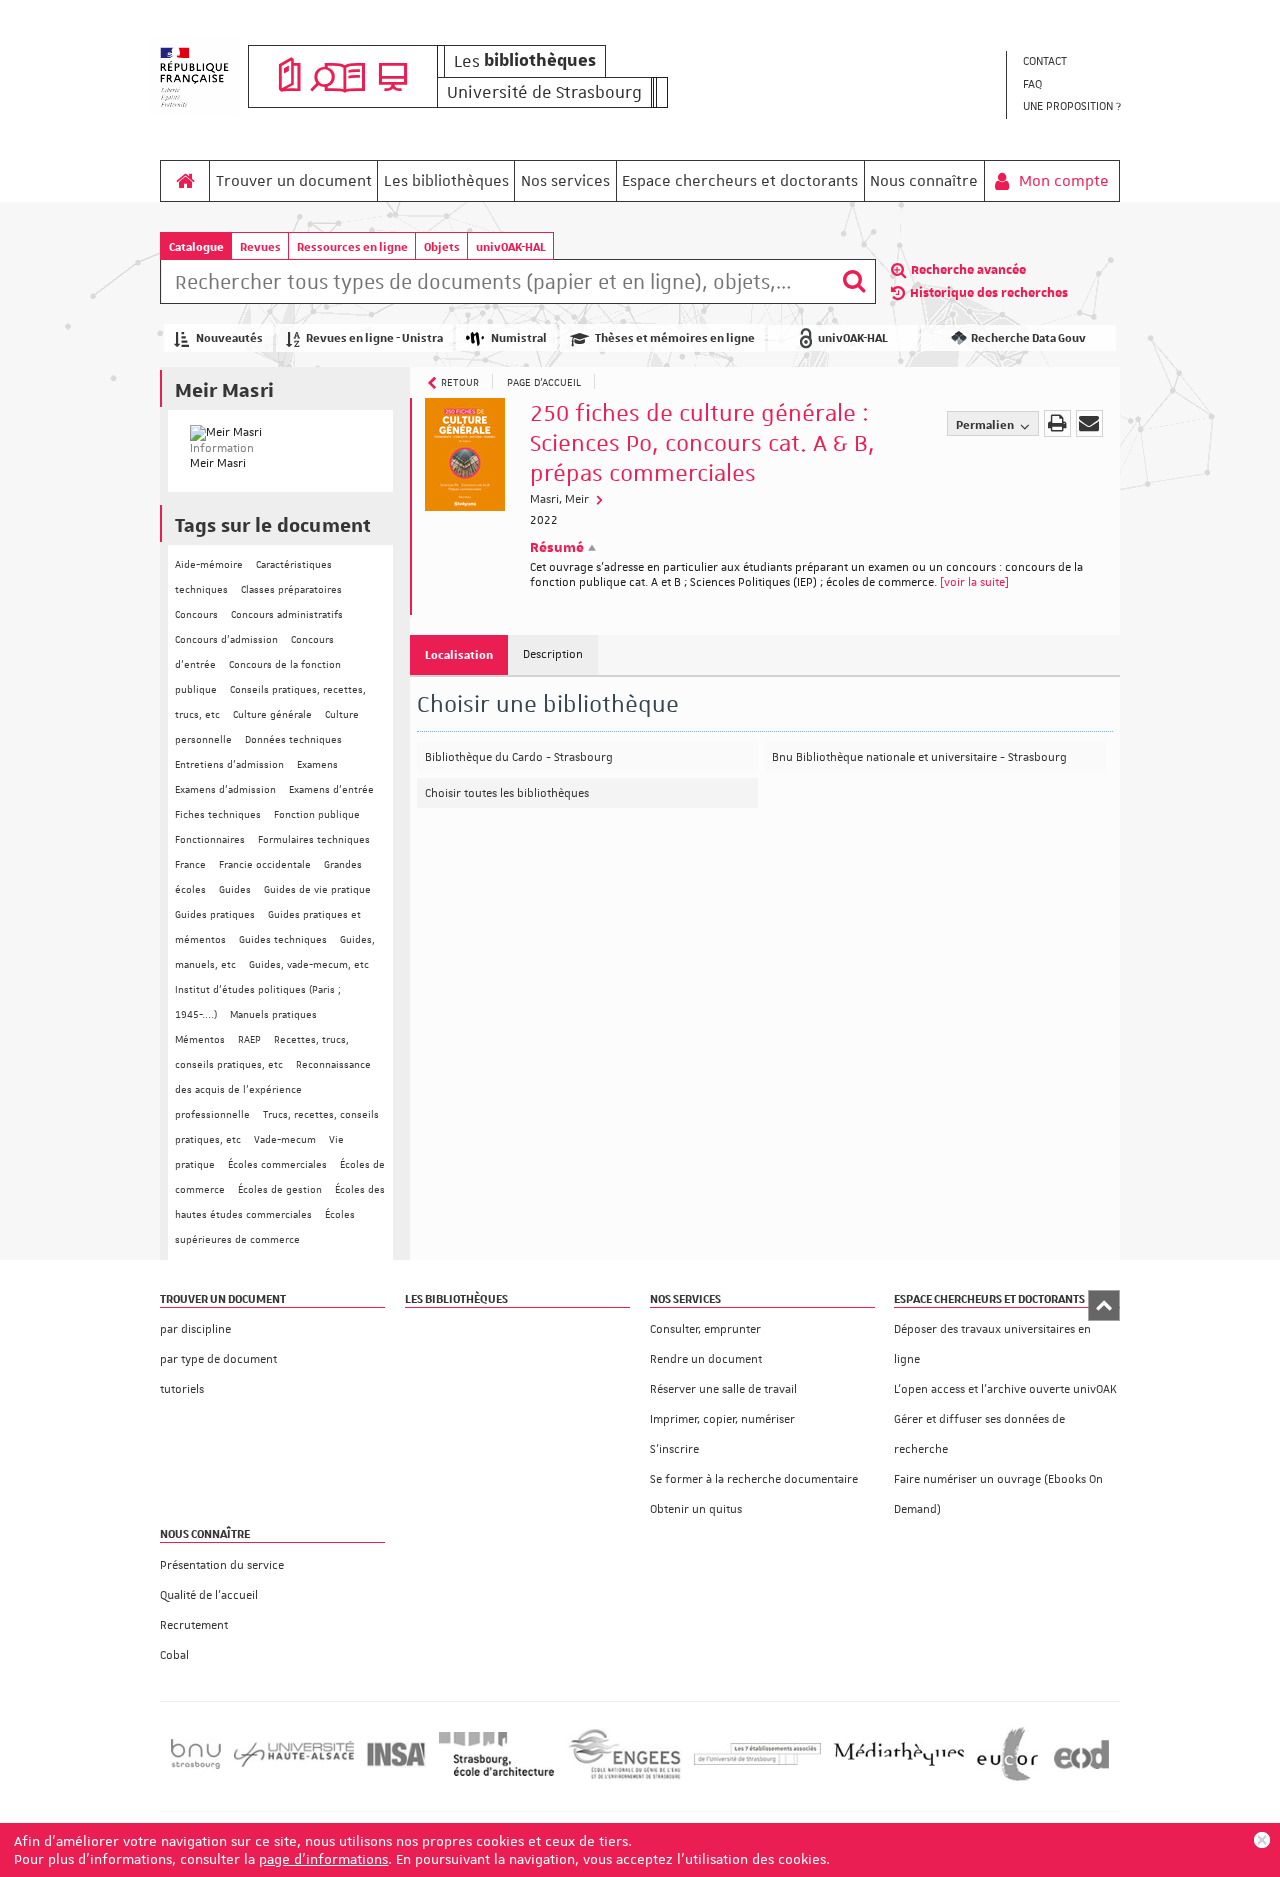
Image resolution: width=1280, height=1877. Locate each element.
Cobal (174, 1655)
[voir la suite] (974, 582)
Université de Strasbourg (544, 92)
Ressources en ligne (352, 246)
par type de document (218, 1359)
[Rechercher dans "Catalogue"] (496, 285)
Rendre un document (706, 1359)
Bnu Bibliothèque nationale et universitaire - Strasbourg (919, 757)
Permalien (986, 424)
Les (525, 61)
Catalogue (196, 246)
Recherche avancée (968, 270)
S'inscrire (674, 1449)
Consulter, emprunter (705, 1329)
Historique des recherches (989, 293)
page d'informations (323, 1859)
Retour (460, 381)
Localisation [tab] (459, 654)
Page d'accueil (544, 381)
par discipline (195, 1329)
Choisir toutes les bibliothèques (507, 793)
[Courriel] (1089, 423)
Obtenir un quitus (696, 1509)
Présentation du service (222, 1565)
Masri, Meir (561, 499)
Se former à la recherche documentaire (754, 1479)
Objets (442, 246)
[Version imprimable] (1057, 423)
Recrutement (194, 1625)
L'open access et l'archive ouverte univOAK (1005, 1389)
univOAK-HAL (511, 246)
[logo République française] (194, 77)
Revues (260, 246)
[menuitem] (1071, 62)
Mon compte (1062, 181)
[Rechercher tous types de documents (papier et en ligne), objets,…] (854, 281)
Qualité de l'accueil (209, 1595)
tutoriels (182, 1389)
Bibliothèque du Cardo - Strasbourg (519, 757)
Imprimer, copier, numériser (722, 1419)
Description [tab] (553, 654)
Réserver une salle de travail (723, 1389)
